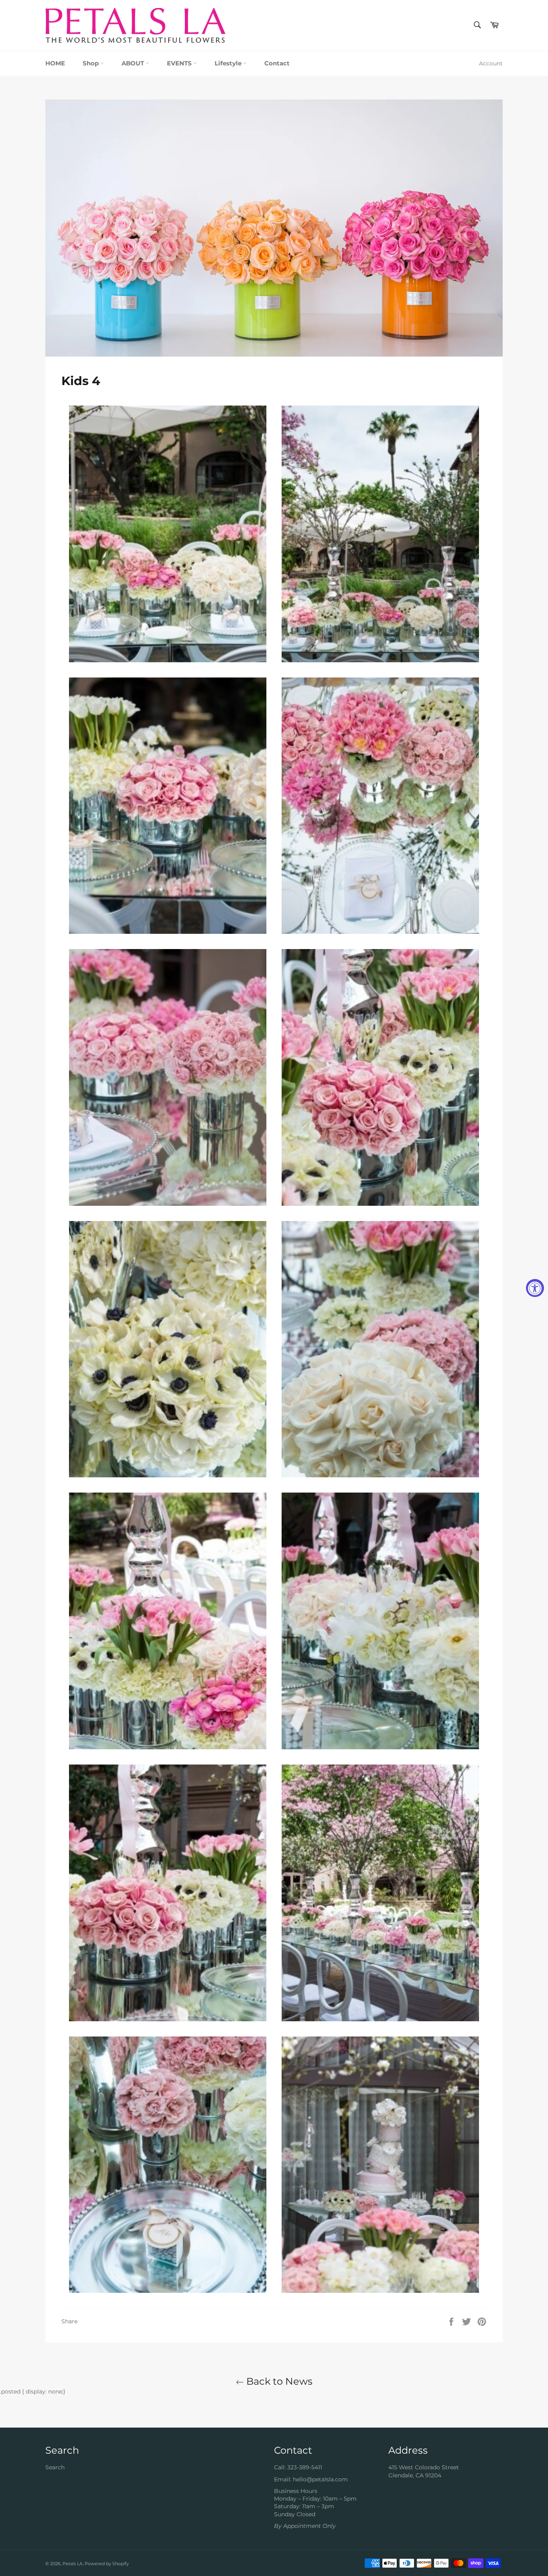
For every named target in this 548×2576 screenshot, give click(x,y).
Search (55, 2467)
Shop (91, 63)
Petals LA (73, 2564)
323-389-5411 (305, 2467)
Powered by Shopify (107, 2564)
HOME (55, 63)
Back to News (278, 2381)
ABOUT (134, 63)
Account (491, 63)
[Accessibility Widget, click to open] (535, 1288)
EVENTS (180, 63)
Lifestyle (229, 63)
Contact (277, 63)
